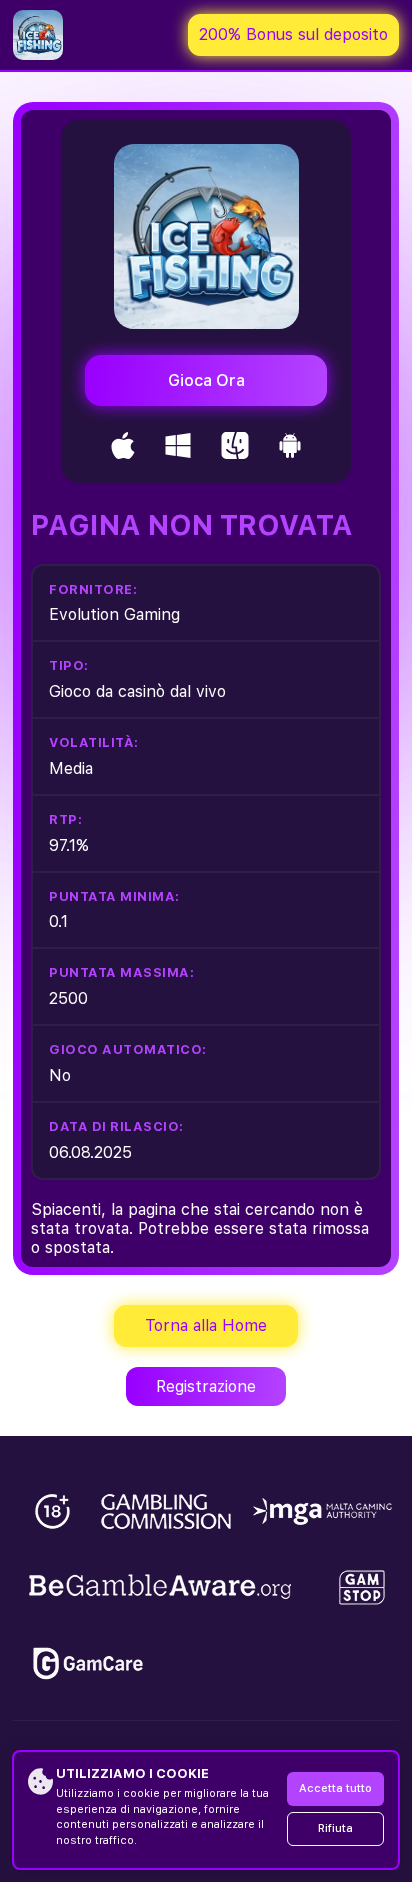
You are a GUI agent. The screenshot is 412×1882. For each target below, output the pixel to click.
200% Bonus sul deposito (293, 34)
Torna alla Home (206, 1325)
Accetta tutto (335, 1788)
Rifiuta (335, 1828)
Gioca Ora (206, 380)
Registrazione (206, 1386)
